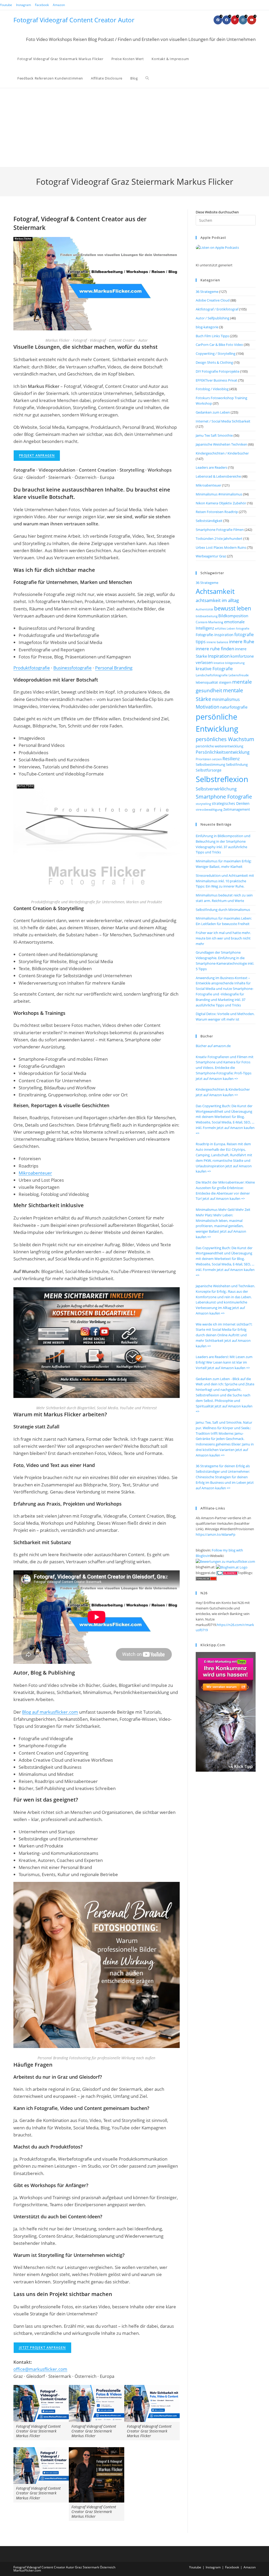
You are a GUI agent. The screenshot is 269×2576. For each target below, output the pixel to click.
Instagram (24, 5)
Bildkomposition (233, 616)
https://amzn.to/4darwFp (216, 1534)
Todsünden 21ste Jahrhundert (219, 539)
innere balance (217, 642)
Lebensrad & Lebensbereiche (218, 476)
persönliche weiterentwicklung (219, 746)
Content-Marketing (209, 622)
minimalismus (226, 699)
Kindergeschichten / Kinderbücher (222, 453)
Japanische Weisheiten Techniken (221, 444)
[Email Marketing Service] (226, 1712)
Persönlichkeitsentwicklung (223, 752)
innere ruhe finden (215, 649)
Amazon (59, 5)
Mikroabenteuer (35, 1173)
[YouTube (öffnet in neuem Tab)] (252, 20)
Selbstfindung (237, 765)
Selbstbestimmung (210, 764)
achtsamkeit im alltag (217, 600)
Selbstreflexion (222, 779)
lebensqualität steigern (214, 682)
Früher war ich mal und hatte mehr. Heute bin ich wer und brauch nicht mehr (223, 938)
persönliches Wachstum (225, 739)
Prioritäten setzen (209, 759)
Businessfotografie (73, 668)
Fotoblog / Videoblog (212, 389)
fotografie (243, 628)
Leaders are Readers (211, 467)
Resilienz (231, 759)
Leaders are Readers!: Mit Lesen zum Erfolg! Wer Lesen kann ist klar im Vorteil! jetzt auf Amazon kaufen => (224, 1362)
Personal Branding (114, 668)
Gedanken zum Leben (213, 412)
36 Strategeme (207, 292)
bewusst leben (233, 608)
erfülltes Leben (225, 628)
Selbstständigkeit (209, 521)
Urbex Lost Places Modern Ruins (221, 547)
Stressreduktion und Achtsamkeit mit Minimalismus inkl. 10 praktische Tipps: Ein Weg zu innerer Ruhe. (225, 881)
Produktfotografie (32, 668)
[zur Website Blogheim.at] (232, 1567)
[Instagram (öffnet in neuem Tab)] (243, 20)
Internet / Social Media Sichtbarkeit (223, 421)
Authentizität (205, 609)
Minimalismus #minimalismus (219, 494)
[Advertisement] (134, 128)
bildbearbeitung (207, 616)
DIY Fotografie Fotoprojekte (218, 371)
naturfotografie (234, 707)
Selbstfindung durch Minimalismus (223, 910)
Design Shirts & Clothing (214, 362)
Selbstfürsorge (209, 770)
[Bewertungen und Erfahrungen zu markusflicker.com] (225, 1561)
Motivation (208, 707)
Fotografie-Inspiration (215, 635)
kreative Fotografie (214, 669)
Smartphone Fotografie (224, 797)
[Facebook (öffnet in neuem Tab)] (218, 20)
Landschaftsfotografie (212, 675)
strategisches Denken (231, 803)
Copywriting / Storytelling (216, 353)
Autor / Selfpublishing (213, 318)
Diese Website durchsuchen (217, 212)
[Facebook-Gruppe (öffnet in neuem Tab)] (227, 20)
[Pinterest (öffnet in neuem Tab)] (235, 20)
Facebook (42, 5)
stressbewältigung (209, 809)
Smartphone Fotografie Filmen (220, 530)
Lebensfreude (239, 675)
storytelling (203, 804)
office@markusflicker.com (40, 2369)
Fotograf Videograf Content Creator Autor (74, 20)
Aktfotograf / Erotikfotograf (217, 309)
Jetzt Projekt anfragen (42, 2348)
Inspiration (219, 656)
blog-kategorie (207, 327)
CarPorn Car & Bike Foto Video (219, 345)
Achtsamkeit (215, 591)
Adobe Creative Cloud (213, 300)
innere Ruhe (242, 642)
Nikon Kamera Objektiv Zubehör (221, 503)
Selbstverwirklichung (216, 789)
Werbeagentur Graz (211, 556)
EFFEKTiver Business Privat (216, 380)
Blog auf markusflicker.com (50, 1712)
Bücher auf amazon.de (213, 1046)
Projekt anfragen (37, 455)
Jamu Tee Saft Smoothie (214, 435)
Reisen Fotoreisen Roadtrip (217, 512)
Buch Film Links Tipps (212, 336)
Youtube (6, 5)
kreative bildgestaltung (229, 663)
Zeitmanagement (237, 809)
